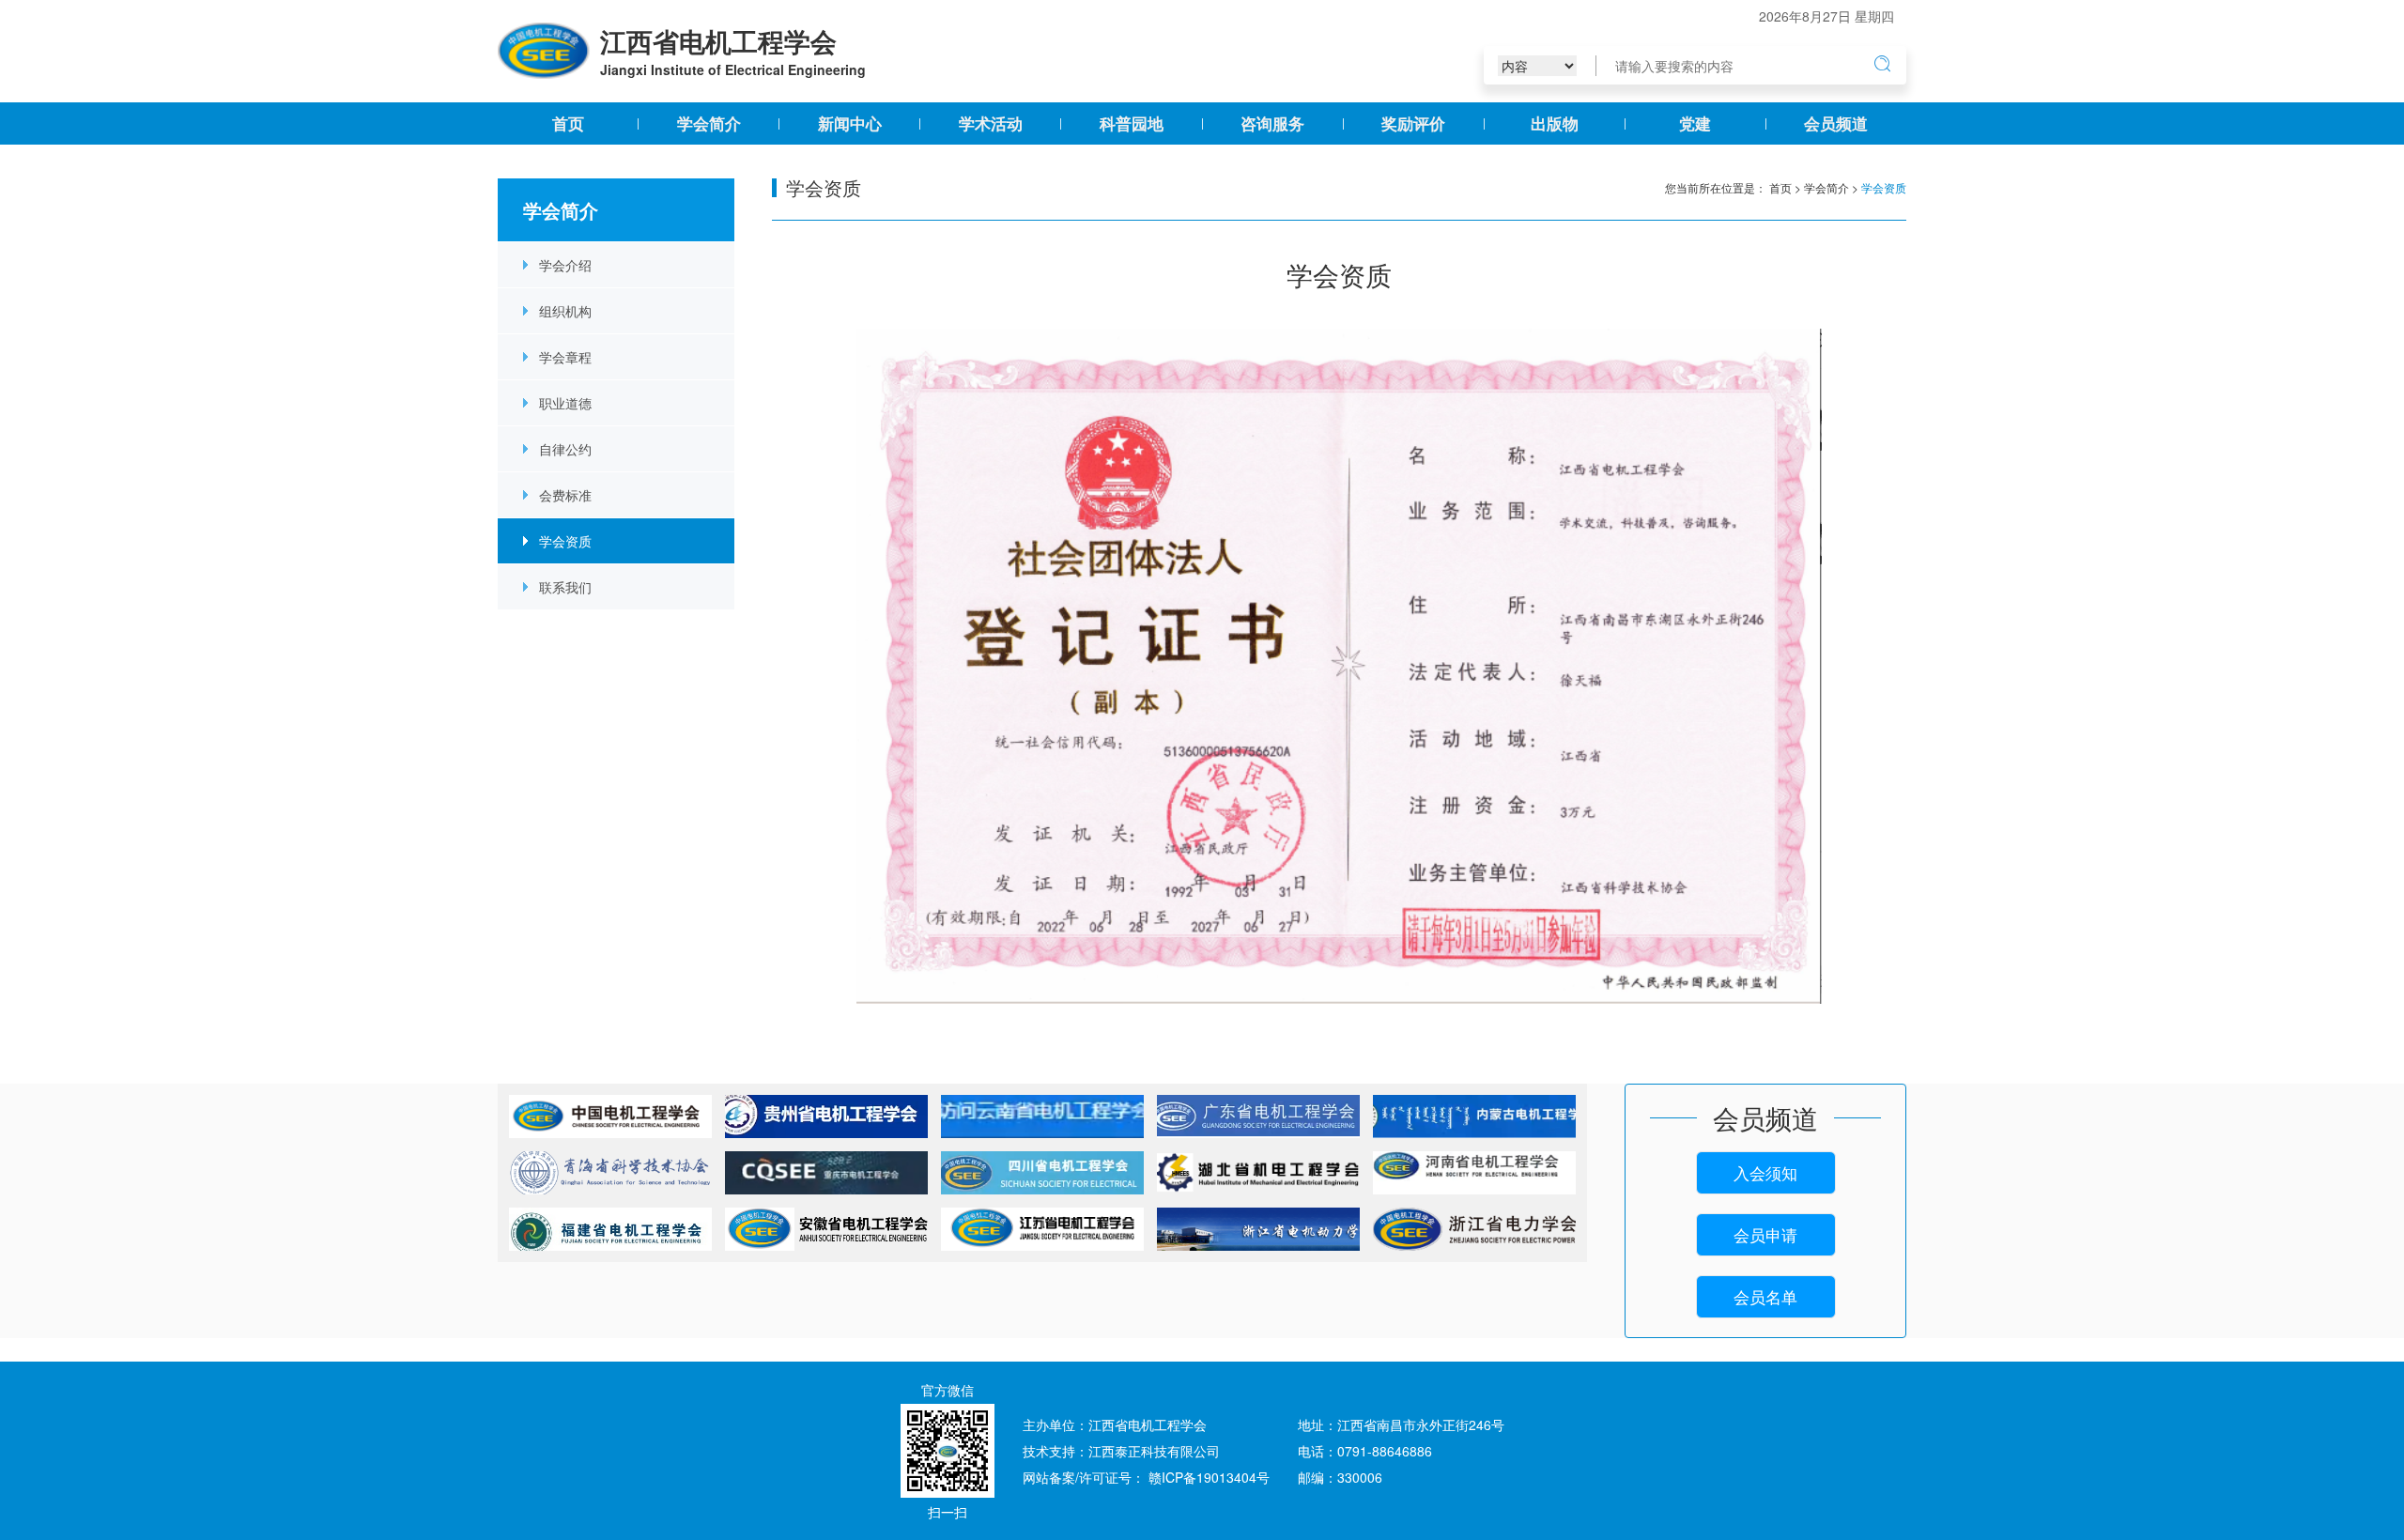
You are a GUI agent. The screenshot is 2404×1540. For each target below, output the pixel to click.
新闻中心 (850, 123)
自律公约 (565, 449)
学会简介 (709, 123)
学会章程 (565, 357)
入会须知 (1765, 1173)
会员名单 (1765, 1297)
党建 (1695, 123)
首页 (568, 123)
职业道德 (565, 403)
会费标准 (565, 495)
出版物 (1555, 123)
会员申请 (1765, 1235)
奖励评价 (1413, 123)
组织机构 (565, 311)
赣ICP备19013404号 (1209, 1477)
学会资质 (565, 541)
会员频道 (1836, 123)
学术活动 (991, 123)
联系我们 (565, 587)
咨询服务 (1272, 123)
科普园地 (1132, 123)
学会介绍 (565, 265)
